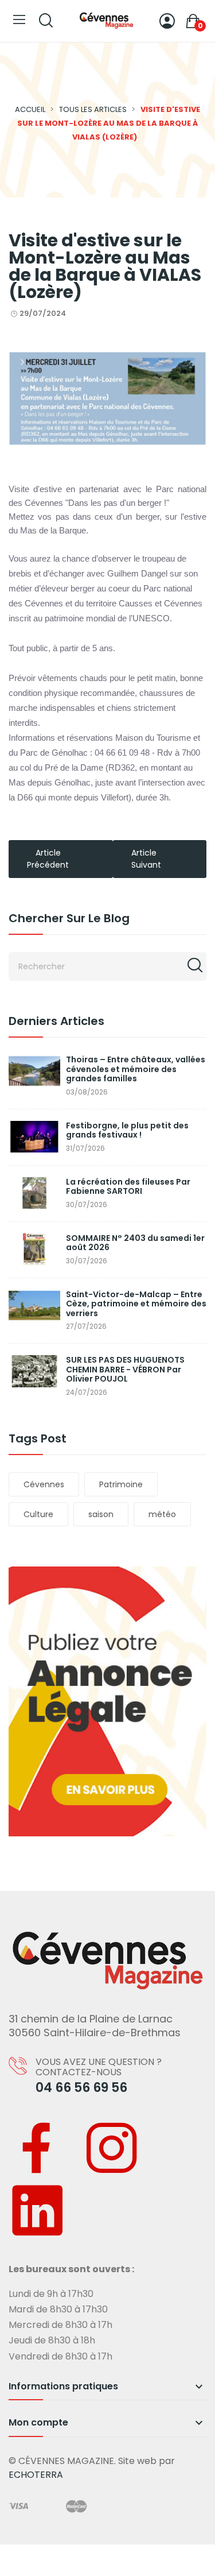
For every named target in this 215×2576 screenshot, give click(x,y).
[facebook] (37, 2150)
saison (101, 1514)
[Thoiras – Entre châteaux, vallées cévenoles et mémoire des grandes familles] (34, 1071)
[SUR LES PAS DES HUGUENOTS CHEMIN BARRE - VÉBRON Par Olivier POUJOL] (34, 1371)
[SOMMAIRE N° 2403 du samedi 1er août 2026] (34, 1249)
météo (162, 1514)
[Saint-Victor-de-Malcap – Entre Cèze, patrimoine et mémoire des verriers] (34, 1306)
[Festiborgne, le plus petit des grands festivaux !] (34, 1137)
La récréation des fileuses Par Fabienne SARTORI (128, 1187)
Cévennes (44, 1484)
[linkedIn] (37, 2213)
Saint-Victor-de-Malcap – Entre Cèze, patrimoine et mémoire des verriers (136, 1304)
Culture (38, 1514)
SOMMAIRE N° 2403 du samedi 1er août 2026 (135, 1243)
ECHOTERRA (36, 2475)
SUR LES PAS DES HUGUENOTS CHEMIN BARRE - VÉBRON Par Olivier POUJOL (125, 1370)
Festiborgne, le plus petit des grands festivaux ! (127, 1130)
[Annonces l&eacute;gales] (107, 1701)
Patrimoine (121, 1484)
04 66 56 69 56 (81, 2088)
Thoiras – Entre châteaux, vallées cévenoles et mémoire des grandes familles (136, 1069)
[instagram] (112, 2150)
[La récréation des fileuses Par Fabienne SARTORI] (34, 1193)
